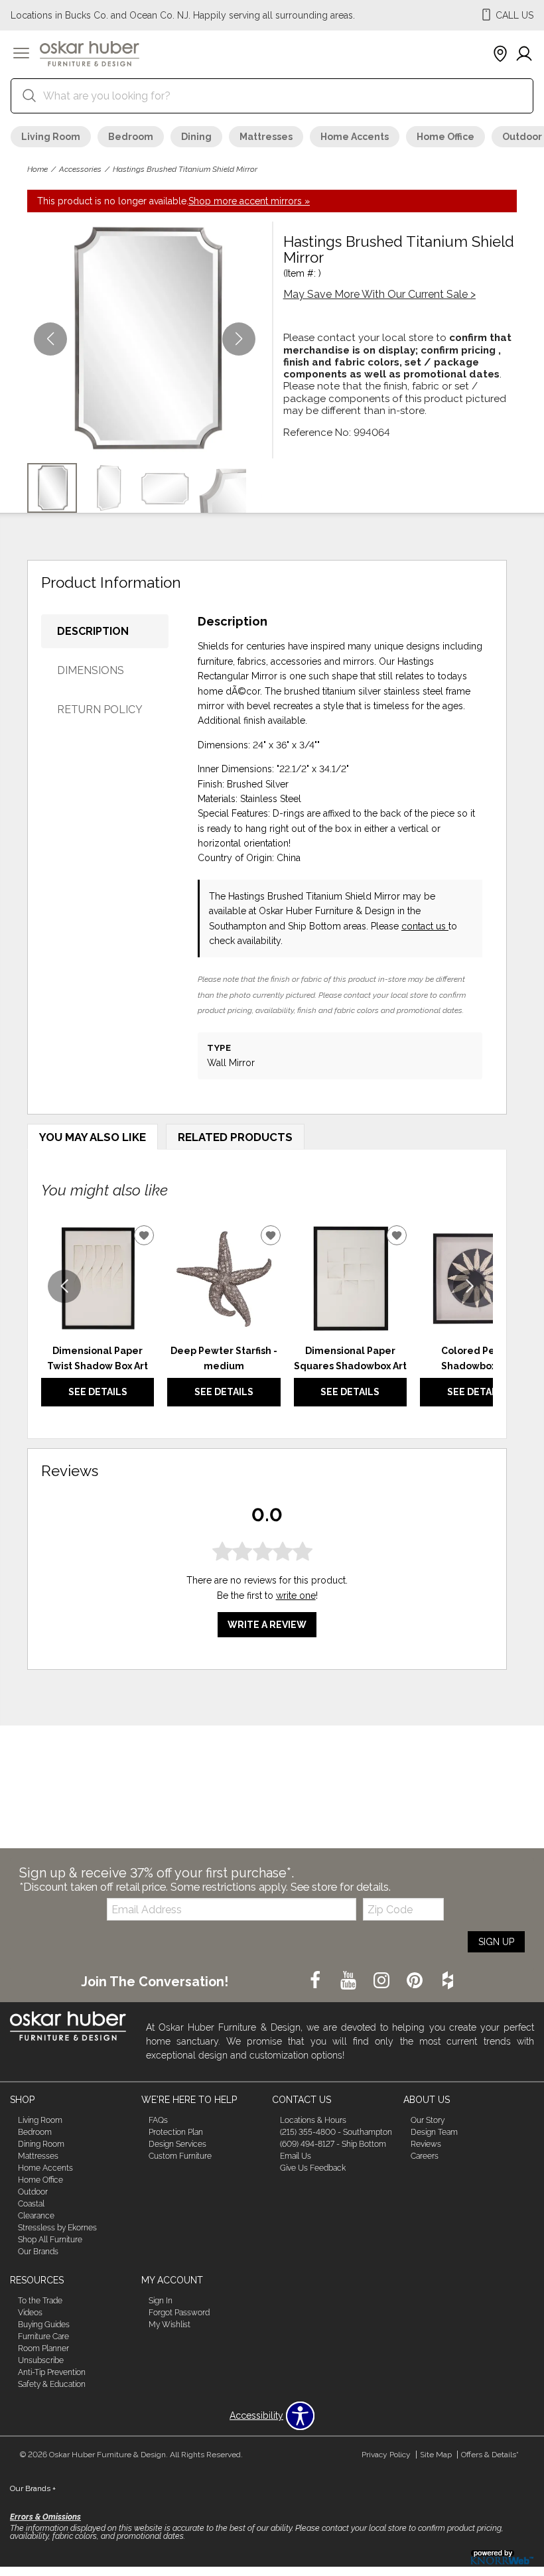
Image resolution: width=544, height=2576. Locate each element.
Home (37, 169)
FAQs (158, 2120)
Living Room (51, 137)
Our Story (428, 2120)
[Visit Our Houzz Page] (448, 1981)
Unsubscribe (41, 2360)
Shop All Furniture (50, 2239)
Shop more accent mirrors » (249, 201)
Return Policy (100, 710)
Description (93, 631)
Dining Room (41, 2144)
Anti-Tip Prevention (52, 2372)
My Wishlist (170, 2325)
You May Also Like (93, 1137)
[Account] (524, 54)
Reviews (426, 2144)
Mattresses (266, 137)
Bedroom (131, 137)
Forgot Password (179, 2313)
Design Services (177, 2144)
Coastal (31, 2204)
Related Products (235, 1137)
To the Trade (40, 2301)
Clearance (36, 2216)
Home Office (445, 137)
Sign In (161, 2301)
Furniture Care (43, 2337)
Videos (30, 2313)
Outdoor (33, 2192)
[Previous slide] (64, 1286)
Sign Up (496, 1942)
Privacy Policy (386, 2455)
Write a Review (267, 1625)
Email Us (296, 2156)
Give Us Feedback (313, 2168)
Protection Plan (176, 2132)
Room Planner (43, 2348)
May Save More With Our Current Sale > (379, 294)
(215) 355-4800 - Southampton (336, 2132)
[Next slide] (470, 1286)
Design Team (434, 2132)
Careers (425, 2156)
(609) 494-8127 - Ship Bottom (333, 2144)
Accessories (80, 169)
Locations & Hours (313, 2120)
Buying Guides (44, 2325)
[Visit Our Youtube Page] (350, 1981)
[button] (21, 54)
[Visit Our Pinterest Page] (416, 1981)
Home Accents (355, 137)
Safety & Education (52, 2384)
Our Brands (38, 2251)
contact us (425, 926)
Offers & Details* (490, 2455)
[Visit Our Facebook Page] (316, 1981)
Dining (196, 137)
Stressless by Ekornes (57, 2228)
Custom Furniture (180, 2156)
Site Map (436, 2455)
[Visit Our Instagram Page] (383, 1981)
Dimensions (91, 670)
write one (296, 1595)
